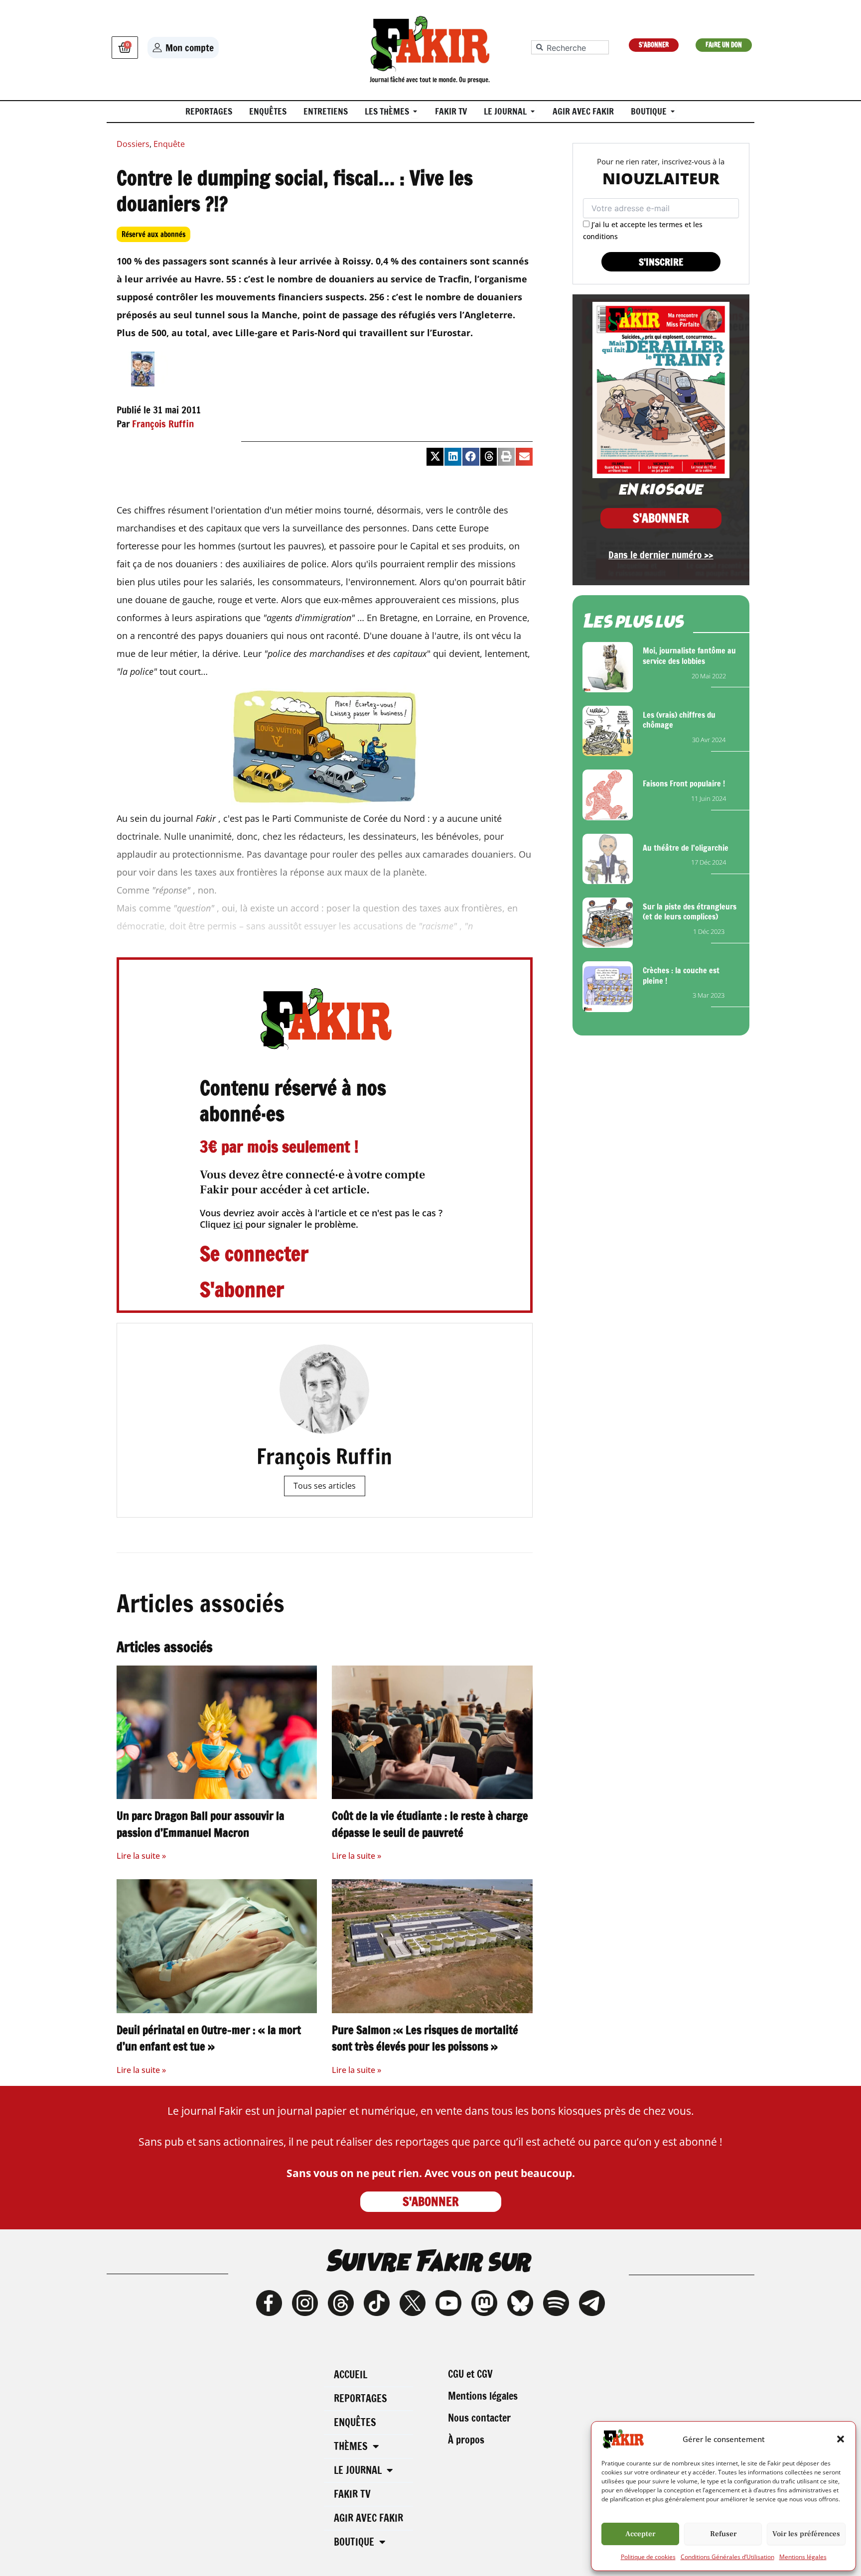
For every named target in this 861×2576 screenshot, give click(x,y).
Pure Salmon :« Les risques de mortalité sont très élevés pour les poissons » (425, 2038)
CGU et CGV (470, 2374)
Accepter (640, 2534)
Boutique (354, 2542)
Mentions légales (803, 2557)
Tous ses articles (325, 1486)
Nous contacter (479, 2418)
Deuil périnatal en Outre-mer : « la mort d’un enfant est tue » (209, 2038)
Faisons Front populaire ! (684, 783)
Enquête (169, 144)
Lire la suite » (141, 1856)
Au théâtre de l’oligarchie (686, 848)
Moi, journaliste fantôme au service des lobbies (689, 656)
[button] (841, 2439)
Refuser (723, 2534)
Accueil (351, 2375)
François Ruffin (163, 424)
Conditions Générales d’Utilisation (727, 2557)
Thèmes (351, 2446)
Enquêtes (355, 2422)
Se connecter (254, 1253)
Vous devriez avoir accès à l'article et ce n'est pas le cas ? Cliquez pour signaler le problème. (321, 1219)
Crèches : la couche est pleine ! (681, 975)
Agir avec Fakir (368, 2518)
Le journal (358, 2470)
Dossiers (133, 144)
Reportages (360, 2398)
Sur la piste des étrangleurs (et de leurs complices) (690, 912)
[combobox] (570, 47)
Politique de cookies (648, 2557)
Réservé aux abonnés (153, 234)
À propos (466, 2440)
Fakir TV (352, 2494)
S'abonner (242, 1289)
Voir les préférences (806, 2534)
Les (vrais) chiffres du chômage (679, 720)
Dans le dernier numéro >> (661, 555)
